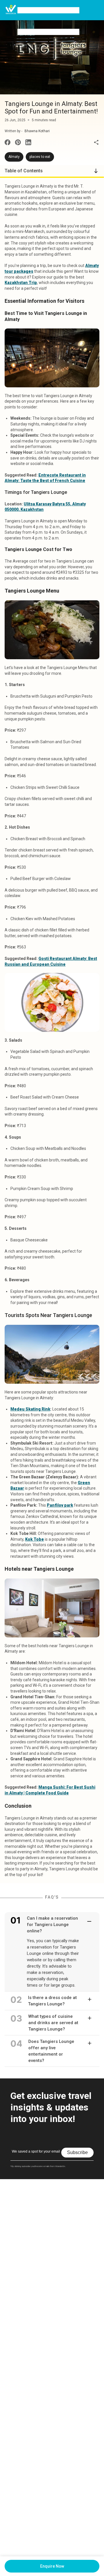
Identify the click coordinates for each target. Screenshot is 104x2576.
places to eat (40, 157)
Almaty (14, 157)
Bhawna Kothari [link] (37, 131)
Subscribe (77, 2152)
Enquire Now (52, 2566)
